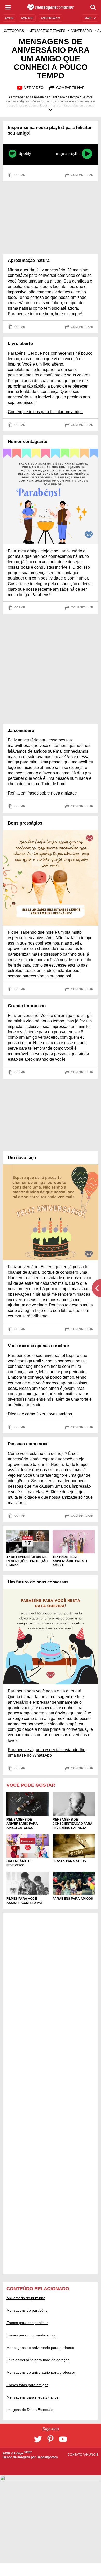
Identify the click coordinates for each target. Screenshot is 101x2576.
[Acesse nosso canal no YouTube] (63, 2439)
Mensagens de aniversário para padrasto (40, 2348)
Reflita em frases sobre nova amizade (42, 793)
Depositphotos (47, 2457)
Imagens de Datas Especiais (30, 2410)
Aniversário (81, 31)
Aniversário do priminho (26, 2298)
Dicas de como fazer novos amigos (40, 1414)
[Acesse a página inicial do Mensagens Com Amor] (51, 7)
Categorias (14, 31)
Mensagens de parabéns (27, 2310)
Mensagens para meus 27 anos (33, 2397)
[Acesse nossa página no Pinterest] (51, 2439)
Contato (75, 2455)
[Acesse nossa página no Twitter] (38, 2439)
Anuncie (91, 2455)
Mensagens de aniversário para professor (41, 2372)
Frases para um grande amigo (31, 2335)
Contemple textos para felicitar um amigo (45, 412)
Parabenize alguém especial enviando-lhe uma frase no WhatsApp (47, 1753)
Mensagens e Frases (47, 31)
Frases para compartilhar (27, 2323)
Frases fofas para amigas (27, 2385)
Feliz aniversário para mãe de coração (38, 2360)
